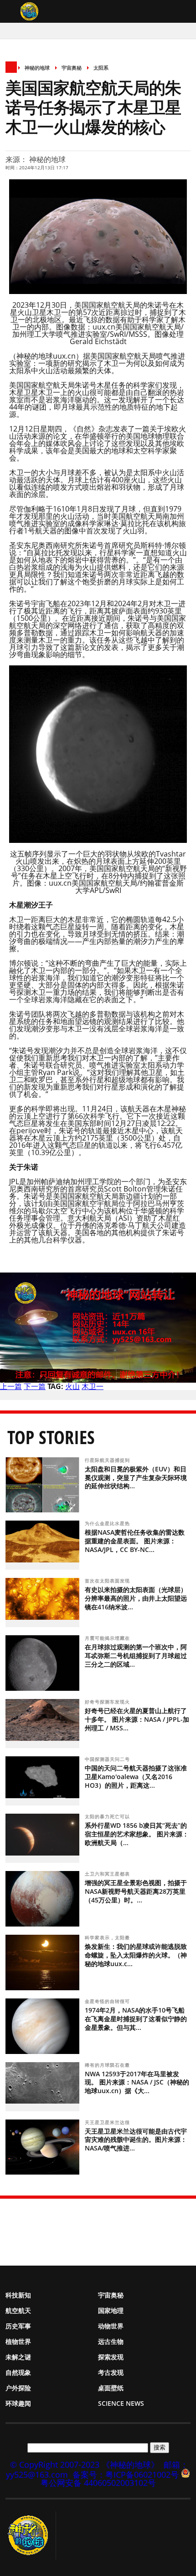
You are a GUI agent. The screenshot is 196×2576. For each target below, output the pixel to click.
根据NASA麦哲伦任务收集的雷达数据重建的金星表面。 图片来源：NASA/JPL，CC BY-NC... (135, 1541)
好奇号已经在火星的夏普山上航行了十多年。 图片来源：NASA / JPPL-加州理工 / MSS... (137, 1719)
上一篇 (11, 1386)
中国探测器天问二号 (108, 1759)
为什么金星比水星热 (108, 1523)
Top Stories (51, 1437)
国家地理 (111, 2310)
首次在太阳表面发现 (108, 1581)
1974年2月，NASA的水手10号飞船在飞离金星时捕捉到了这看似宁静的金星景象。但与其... (136, 2019)
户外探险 (18, 2388)
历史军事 (18, 2326)
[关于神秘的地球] (31, 2535)
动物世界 (111, 2326)
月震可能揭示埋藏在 (108, 1638)
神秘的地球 (37, 68)
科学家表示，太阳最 (108, 1937)
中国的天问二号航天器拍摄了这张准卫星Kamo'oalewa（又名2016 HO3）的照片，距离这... (136, 1777)
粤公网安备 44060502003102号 (98, 2483)
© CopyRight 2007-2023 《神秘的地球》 (85, 2464)
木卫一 (93, 1386)
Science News (121, 2403)
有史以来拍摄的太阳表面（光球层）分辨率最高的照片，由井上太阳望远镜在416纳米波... (136, 1598)
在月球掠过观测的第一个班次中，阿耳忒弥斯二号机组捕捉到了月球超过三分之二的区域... (136, 1656)
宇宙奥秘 (72, 68)
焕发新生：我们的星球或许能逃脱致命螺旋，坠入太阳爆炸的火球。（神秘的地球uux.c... (136, 1955)
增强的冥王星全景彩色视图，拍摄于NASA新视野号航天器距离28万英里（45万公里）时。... (136, 1891)
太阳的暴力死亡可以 (108, 1816)
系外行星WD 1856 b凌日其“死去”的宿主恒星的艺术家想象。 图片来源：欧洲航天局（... (137, 1834)
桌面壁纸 (111, 2388)
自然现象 (18, 2372)
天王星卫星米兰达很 (108, 2122)
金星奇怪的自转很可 (108, 2001)
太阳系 (101, 68)
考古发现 (111, 2372)
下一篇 (35, 1386)
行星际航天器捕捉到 (108, 1460)
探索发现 (111, 2357)
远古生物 (111, 2341)
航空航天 (18, 2310)
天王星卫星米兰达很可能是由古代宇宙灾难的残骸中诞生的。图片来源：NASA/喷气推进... (136, 2140)
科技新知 (18, 2295)
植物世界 (18, 2341)
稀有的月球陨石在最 (108, 2065)
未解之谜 (18, 2357)
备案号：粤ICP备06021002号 (126, 2475)
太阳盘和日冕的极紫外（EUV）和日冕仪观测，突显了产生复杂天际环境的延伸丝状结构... (136, 1478)
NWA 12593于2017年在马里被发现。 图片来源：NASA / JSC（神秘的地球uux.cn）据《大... (137, 2082)
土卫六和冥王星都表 (108, 1874)
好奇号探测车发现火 (108, 1702)
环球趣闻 (18, 2403)
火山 (72, 1386)
